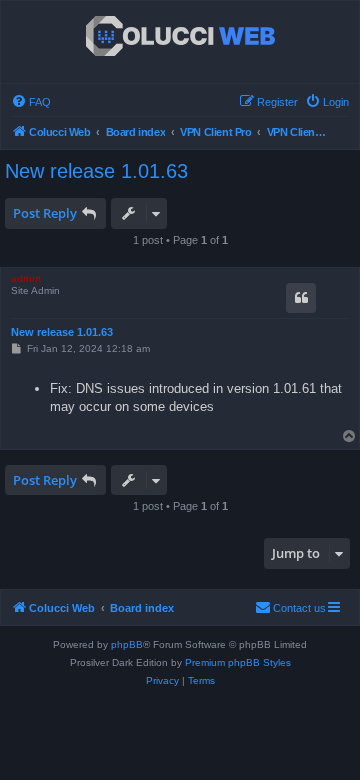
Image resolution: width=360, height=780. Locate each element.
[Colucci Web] (180, 37)
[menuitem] (31, 102)
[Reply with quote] (301, 298)
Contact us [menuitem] (299, 608)
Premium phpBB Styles (238, 662)
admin (26, 278)
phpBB (127, 644)
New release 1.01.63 (96, 171)
